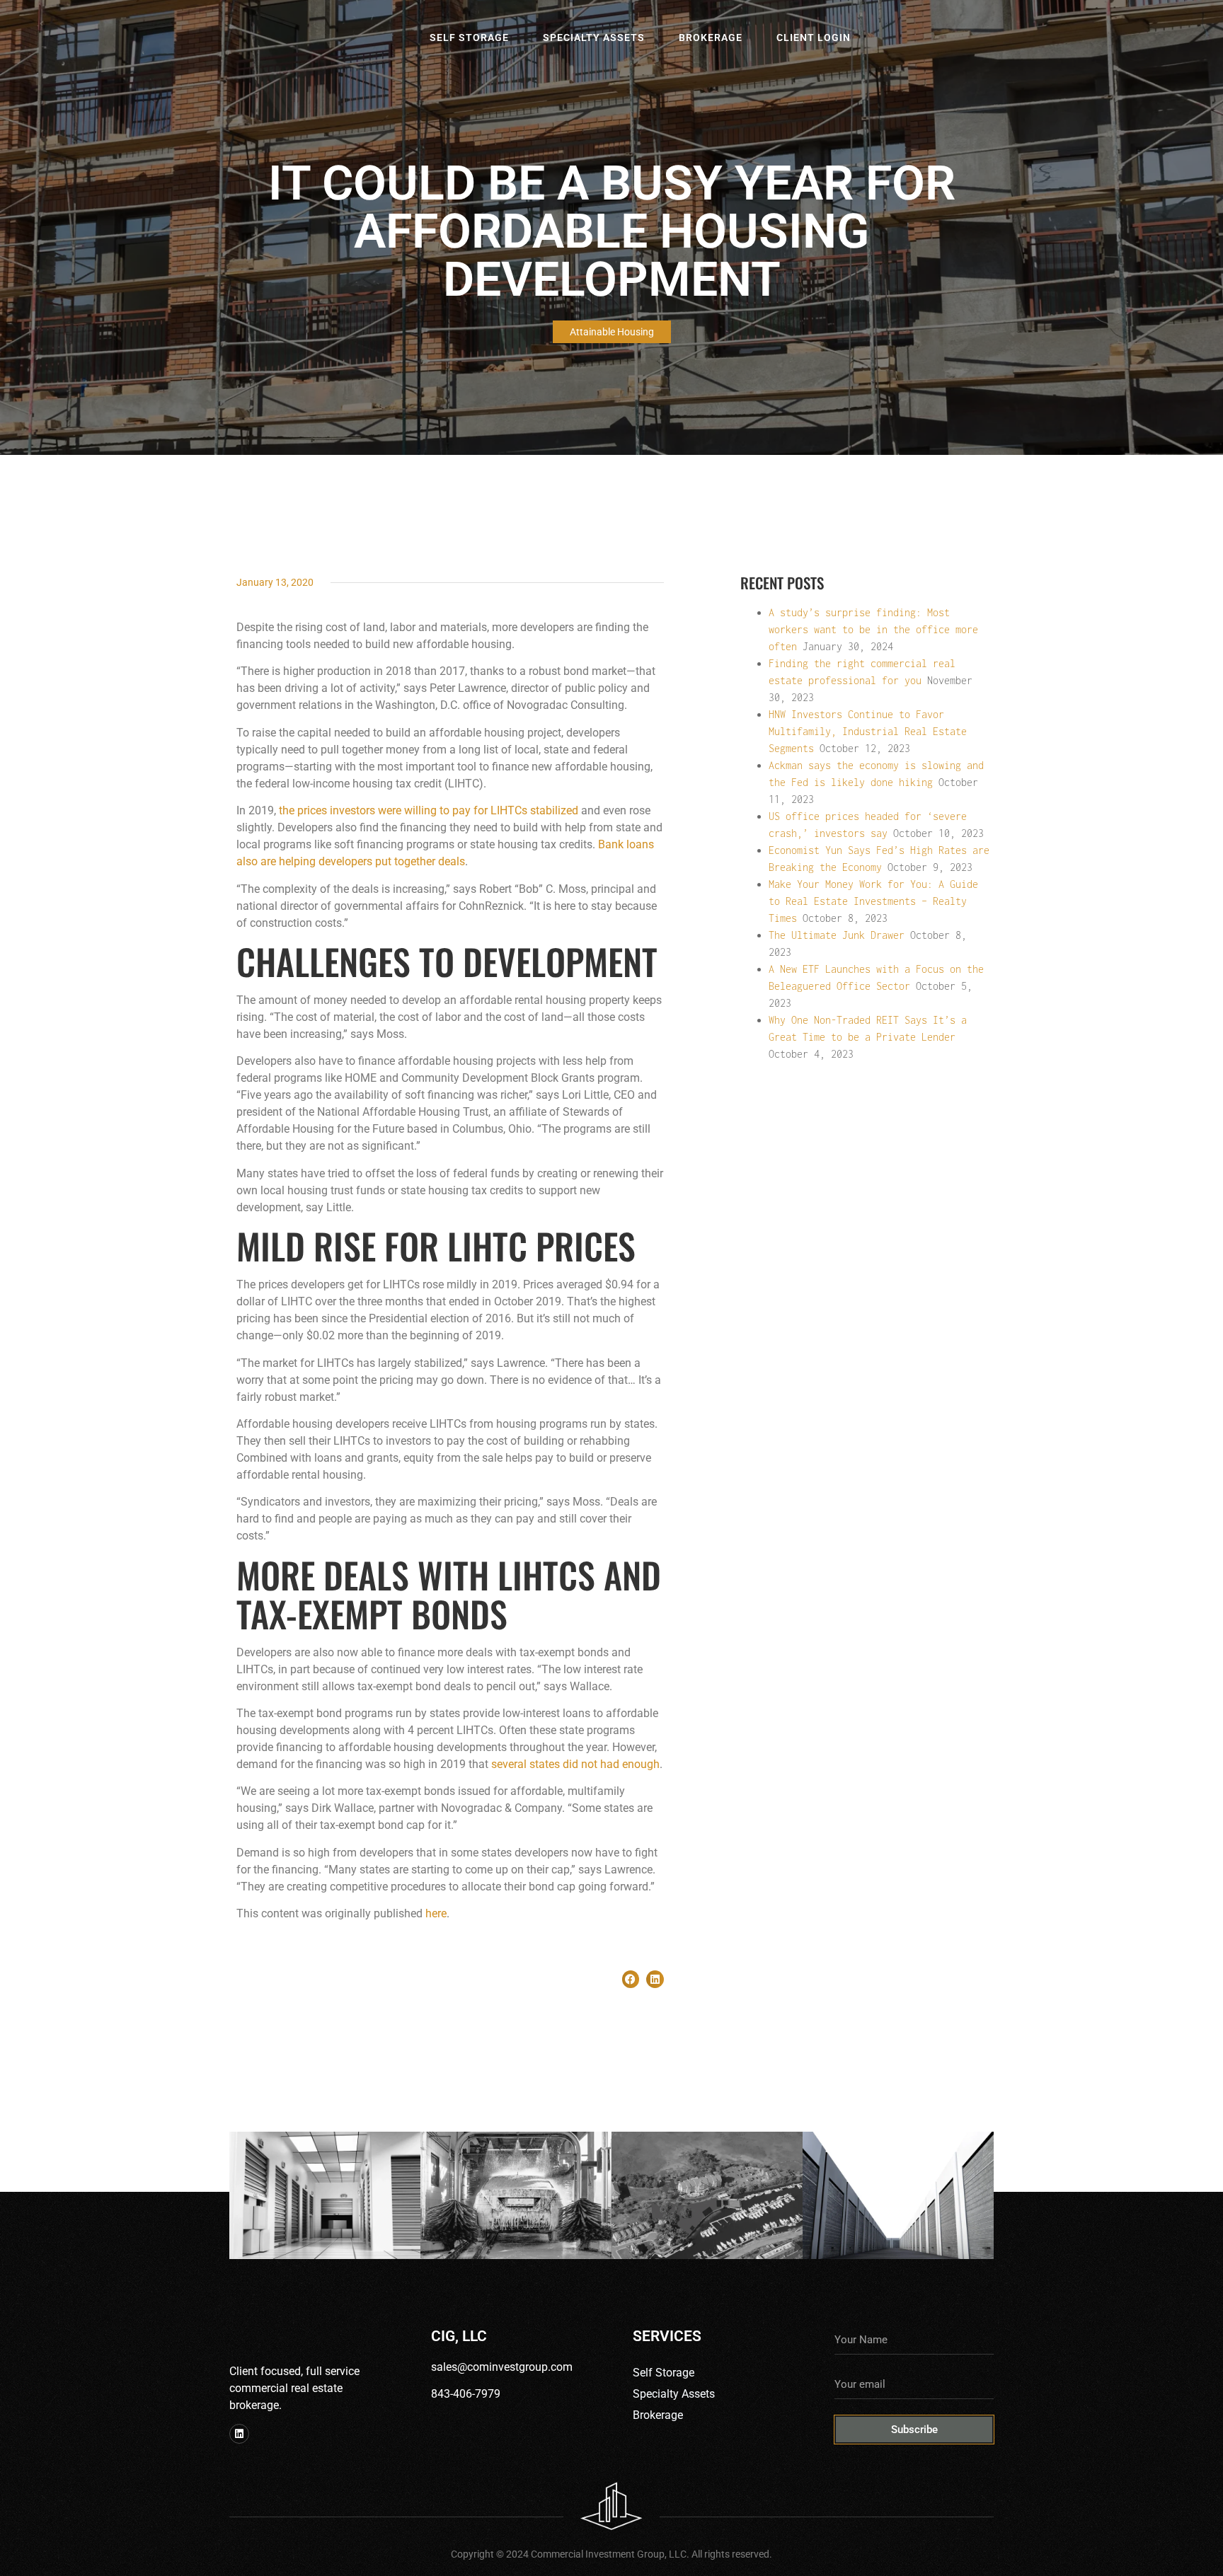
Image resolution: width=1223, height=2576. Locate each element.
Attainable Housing (612, 332)
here (436, 1913)
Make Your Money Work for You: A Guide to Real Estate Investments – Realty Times (873, 901)
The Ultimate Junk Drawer (837, 935)
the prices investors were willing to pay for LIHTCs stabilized (429, 810)
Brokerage (711, 37)
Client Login (814, 37)
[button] (631, 1979)
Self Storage (469, 37)
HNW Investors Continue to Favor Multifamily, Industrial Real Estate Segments (868, 731)
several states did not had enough (575, 1764)
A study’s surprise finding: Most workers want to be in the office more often (873, 629)
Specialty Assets (594, 37)
